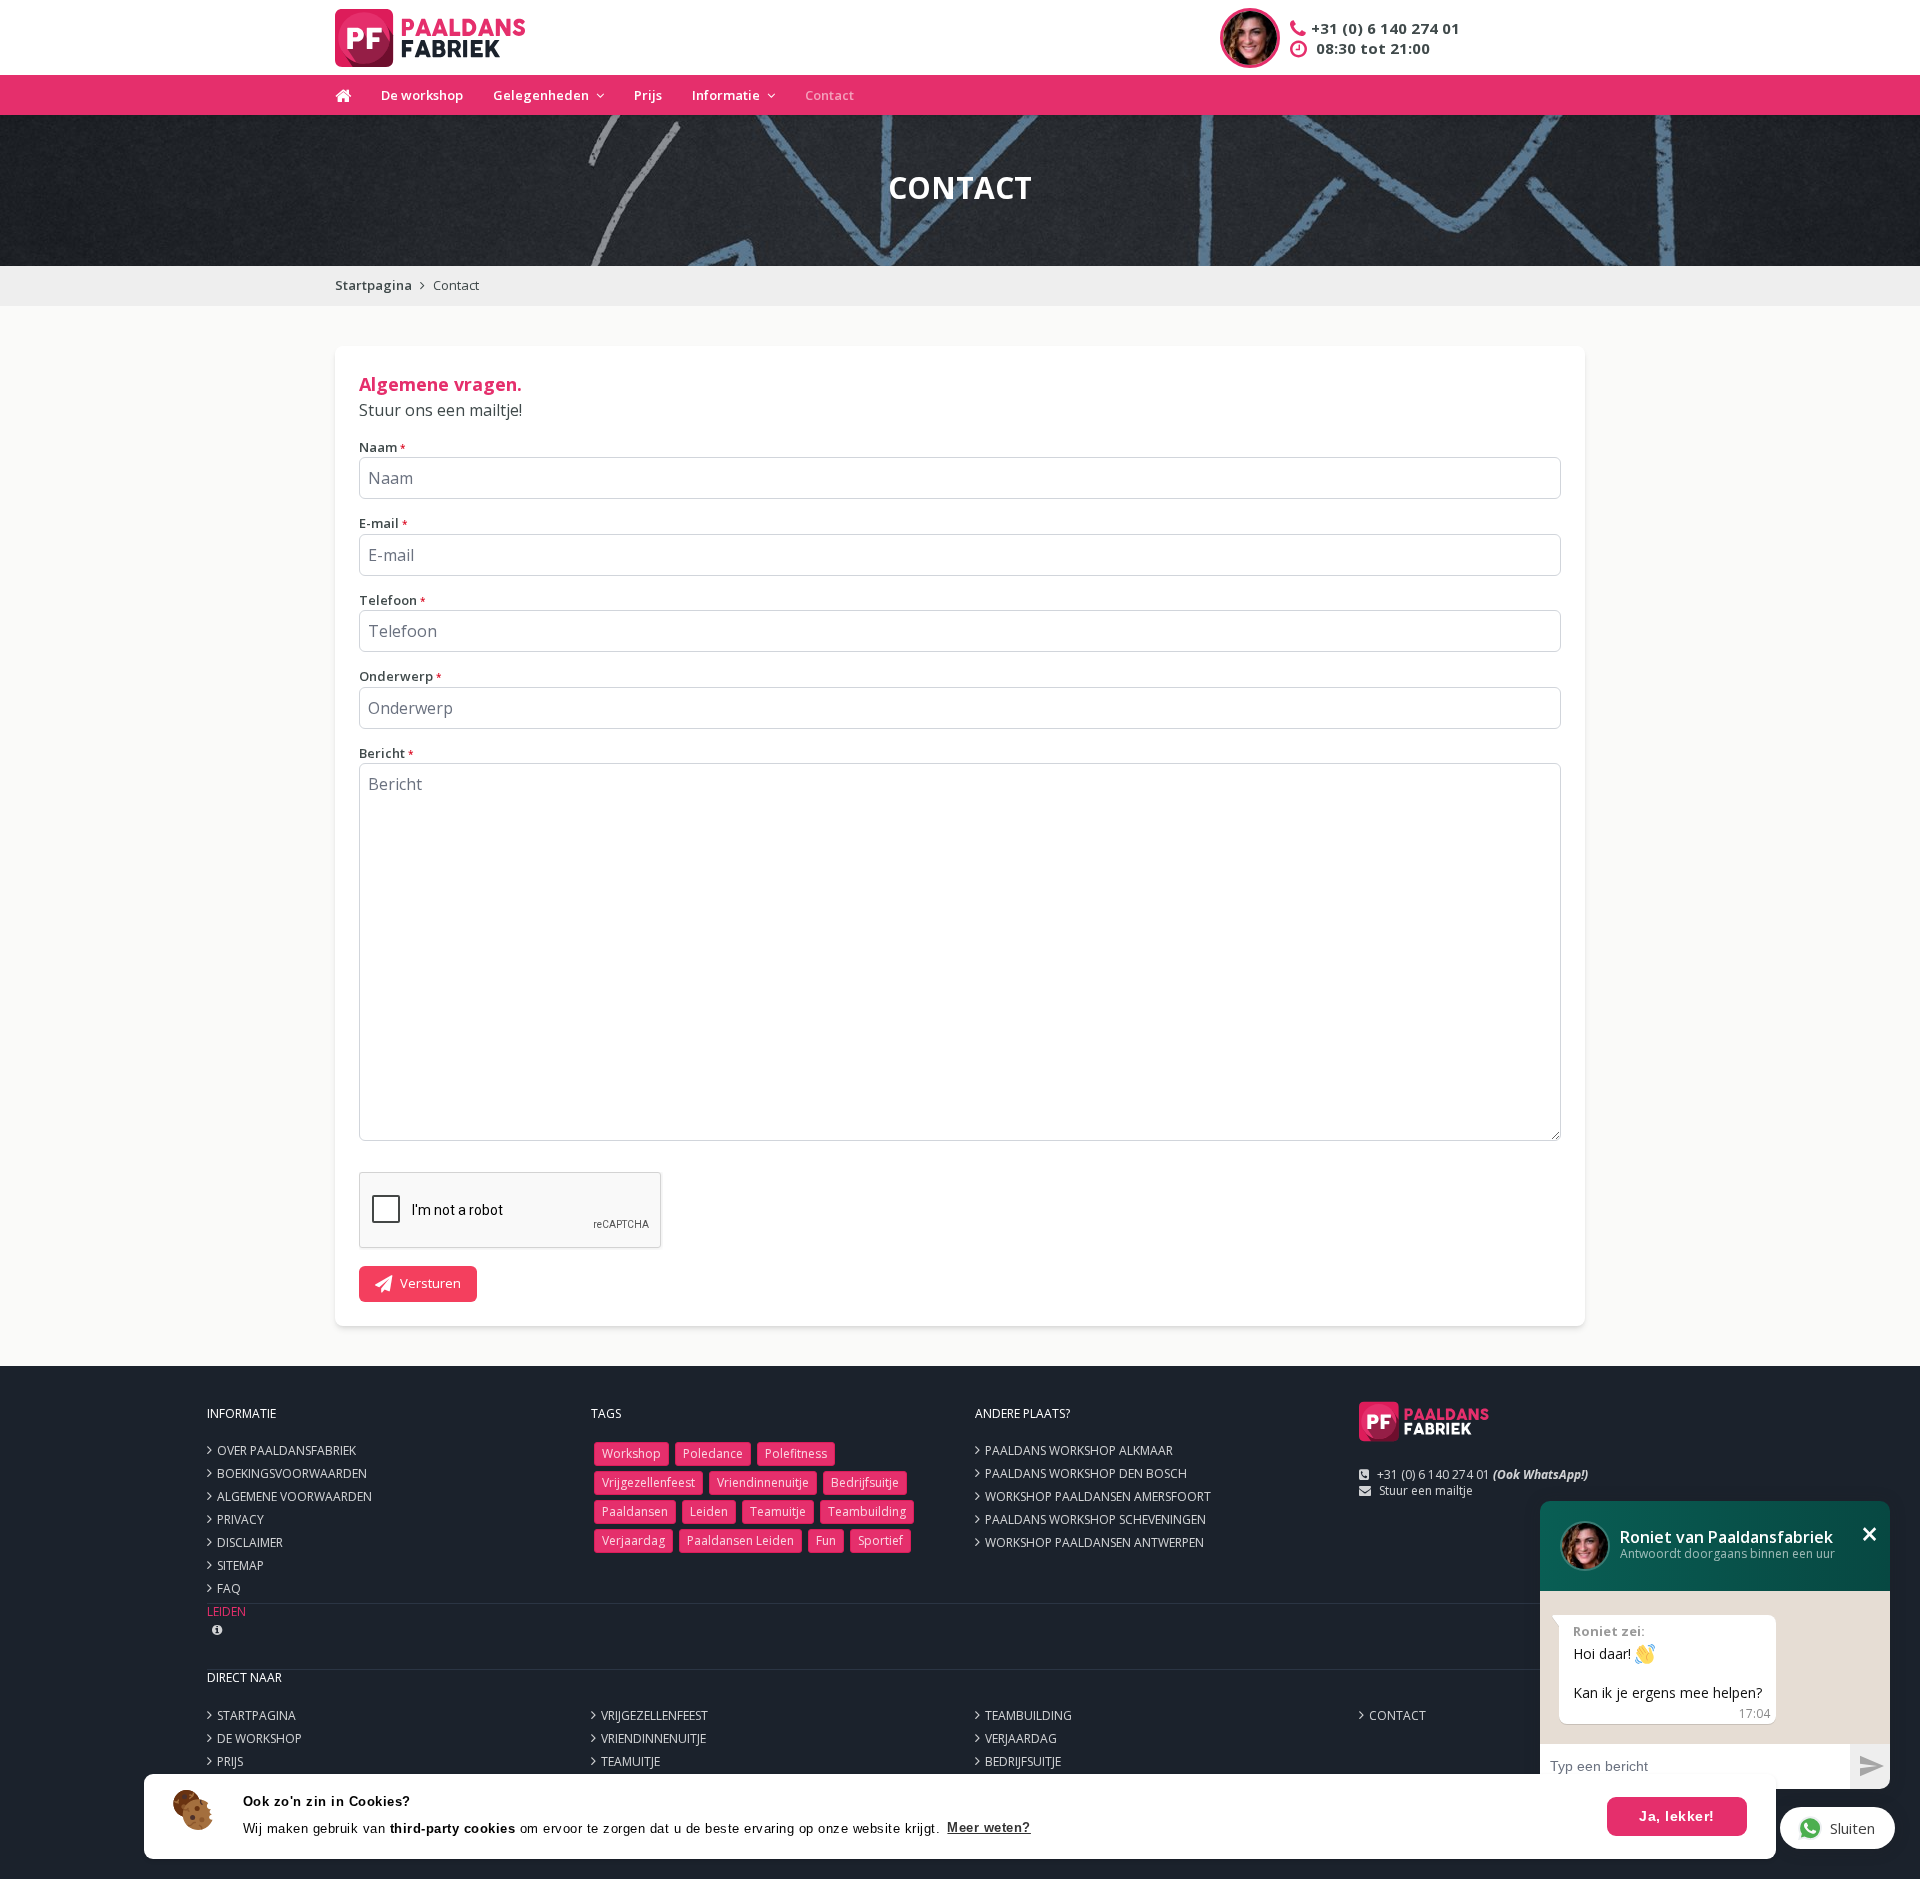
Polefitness (796, 1453)
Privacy (240, 1519)
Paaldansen (635, 1511)
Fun (826, 1540)
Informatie (726, 95)
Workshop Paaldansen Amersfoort (1098, 1496)
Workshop (631, 1453)
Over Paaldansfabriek (286, 1450)
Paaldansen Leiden (740, 1540)
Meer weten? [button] (989, 1827)
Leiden (709, 1511)
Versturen (430, 1283)
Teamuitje (778, 1511)
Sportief (880, 1540)
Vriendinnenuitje (763, 1482)
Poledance (713, 1453)
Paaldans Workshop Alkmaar (1079, 1450)
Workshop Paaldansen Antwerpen (1094, 1542)
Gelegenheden (541, 95)
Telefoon (392, 600)
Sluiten (1852, 1828)
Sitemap (240, 1565)
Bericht (386, 753)
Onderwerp (400, 676)
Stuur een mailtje (1426, 1490)
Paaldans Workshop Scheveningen (1095, 1519)
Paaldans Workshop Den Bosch (1086, 1473)
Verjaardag (633, 1540)
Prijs (648, 95)
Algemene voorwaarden (294, 1496)
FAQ (229, 1588)
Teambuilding (867, 1511)
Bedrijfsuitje (865, 1482)
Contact (829, 95)
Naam (382, 447)
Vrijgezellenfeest (648, 1482)
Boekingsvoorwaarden (292, 1473)
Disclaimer (250, 1542)
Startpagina (373, 285)
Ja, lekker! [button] (1677, 1816)
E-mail (383, 523)
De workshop (422, 95)
